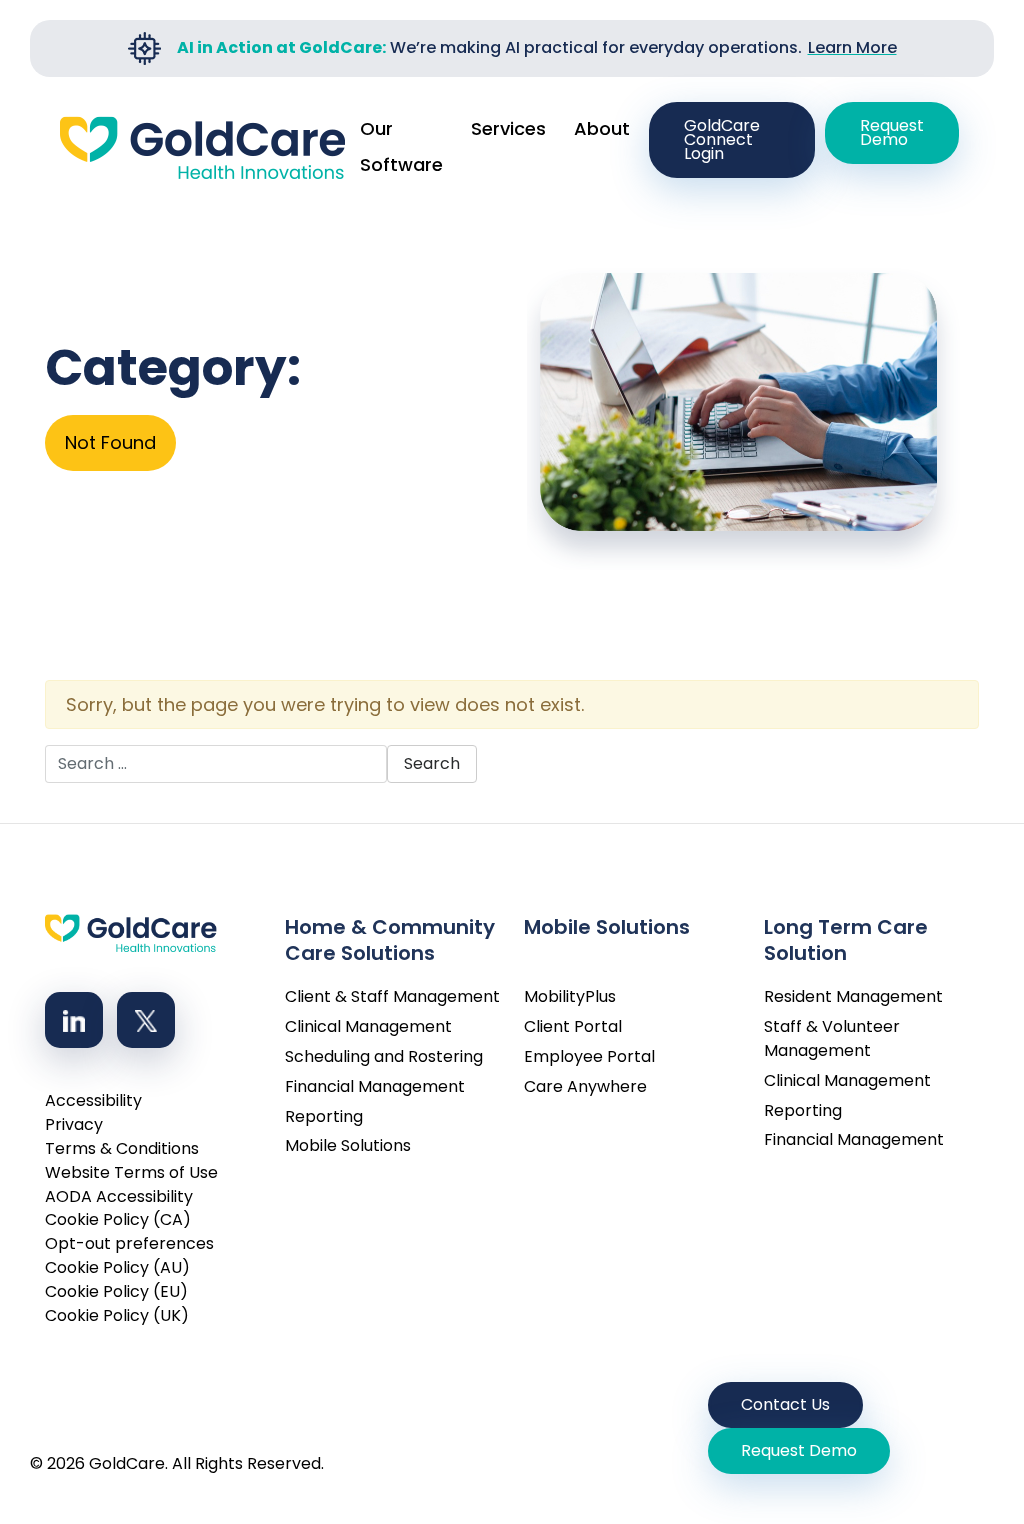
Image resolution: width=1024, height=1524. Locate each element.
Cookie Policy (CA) (118, 1219)
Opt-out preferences (129, 1243)
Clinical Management (368, 1026)
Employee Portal (589, 1056)
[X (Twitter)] (146, 1020)
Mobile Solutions (348, 1145)
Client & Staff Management (392, 996)
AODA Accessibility (119, 1196)
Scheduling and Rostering (384, 1056)
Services (508, 128)
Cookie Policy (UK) (117, 1315)
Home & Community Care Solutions (390, 934)
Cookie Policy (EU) (116, 1291)
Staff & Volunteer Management (832, 1038)
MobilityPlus (570, 996)
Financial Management (375, 1086)
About (602, 128)
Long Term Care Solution (846, 934)
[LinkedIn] (74, 1020)
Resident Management (853, 996)
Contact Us (785, 1404)
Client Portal (573, 1026)
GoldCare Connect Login (722, 139)
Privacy (74, 1124)
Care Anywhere (585, 1086)
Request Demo (892, 132)
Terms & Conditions (122, 1148)
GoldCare (127, 1463)
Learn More (852, 47)
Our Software (401, 146)
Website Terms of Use (131, 1172)
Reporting (324, 1116)
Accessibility (93, 1100)
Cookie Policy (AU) (117, 1267)
